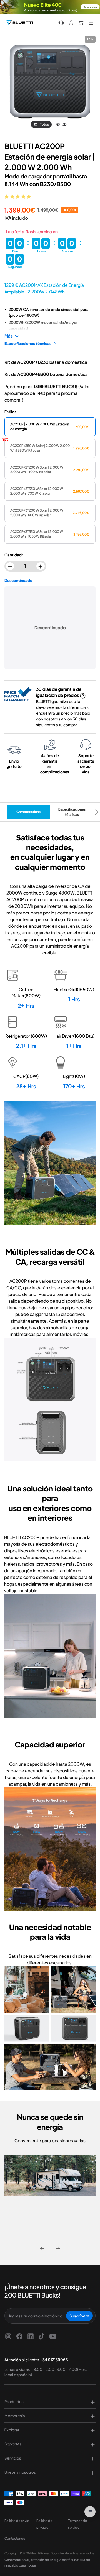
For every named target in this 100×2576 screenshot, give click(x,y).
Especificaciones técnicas (72, 812)
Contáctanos (15, 2538)
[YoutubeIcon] (53, 2336)
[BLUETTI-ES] (19, 23)
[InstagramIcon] (8, 2336)
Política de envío (17, 2521)
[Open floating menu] (90, 2512)
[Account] (71, 23)
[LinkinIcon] (31, 2336)
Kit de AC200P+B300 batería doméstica (46, 374)
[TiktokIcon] (42, 2336)
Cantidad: (14, 555)
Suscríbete (79, 2316)
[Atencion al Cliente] (61, 23)
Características (28, 812)
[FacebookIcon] (19, 2336)
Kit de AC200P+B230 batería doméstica (46, 362)
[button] (18, 196)
